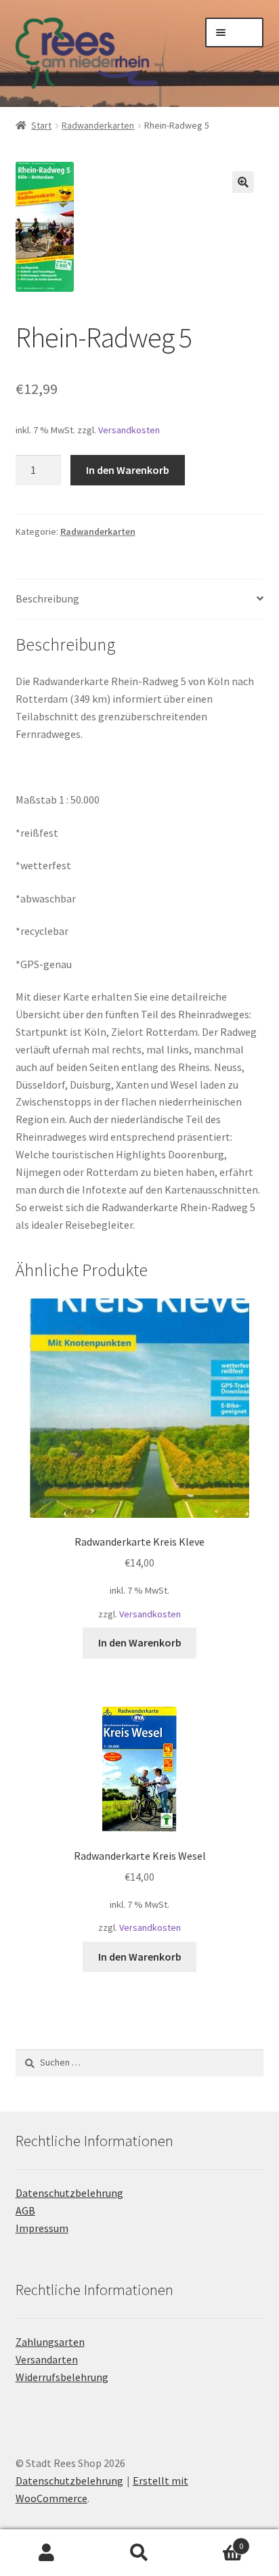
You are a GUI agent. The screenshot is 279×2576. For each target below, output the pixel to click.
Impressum (42, 2228)
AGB (25, 2210)
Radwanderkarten (98, 125)
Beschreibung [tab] (47, 598)
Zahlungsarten (50, 2342)
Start (41, 125)
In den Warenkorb (128, 470)
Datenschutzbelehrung (69, 2193)
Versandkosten (129, 430)
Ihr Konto (46, 2553)
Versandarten (47, 2359)
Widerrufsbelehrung (62, 2377)
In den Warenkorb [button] (140, 1642)
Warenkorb (215, 2541)
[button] (243, 182)
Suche (139, 2553)
